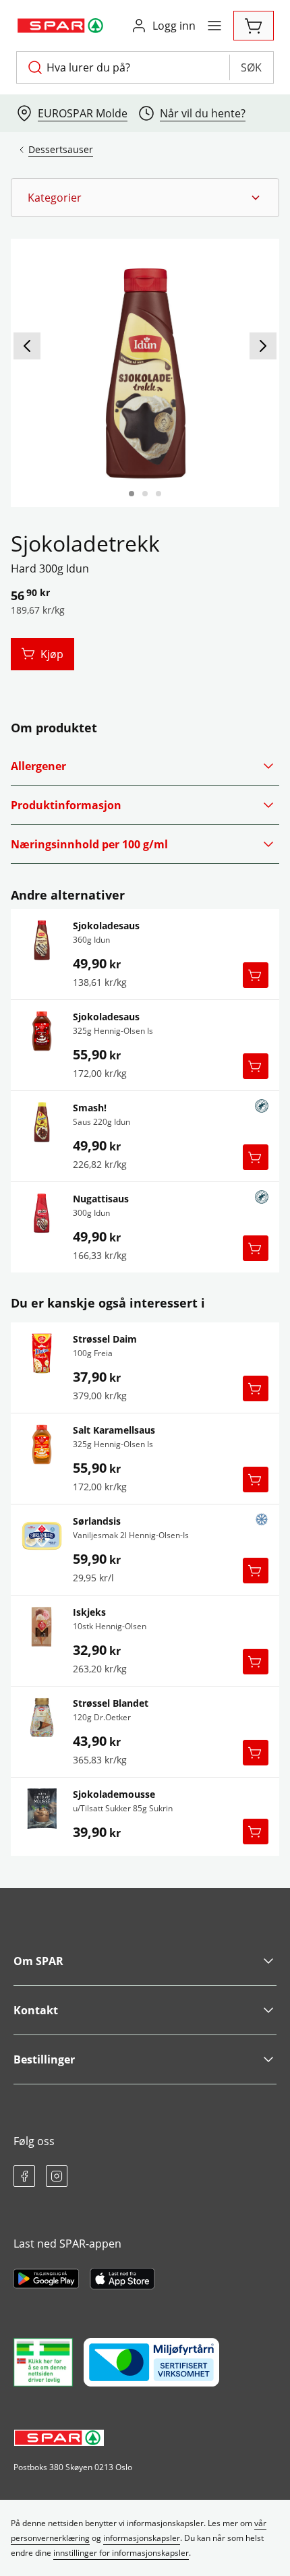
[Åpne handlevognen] (254, 26)
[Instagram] (57, 2176)
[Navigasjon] (214, 26)
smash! (90, 1108)
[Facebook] (24, 2176)
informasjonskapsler (142, 2538)
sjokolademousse (114, 1794)
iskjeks (89, 1612)
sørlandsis (97, 1521)
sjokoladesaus (106, 926)
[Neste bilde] (263, 346)
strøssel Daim (105, 1339)
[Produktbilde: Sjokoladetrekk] (132, 494)
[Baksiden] (145, 494)
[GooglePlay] (46, 2279)
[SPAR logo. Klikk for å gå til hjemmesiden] (62, 26)
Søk (251, 67)
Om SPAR (38, 1961)
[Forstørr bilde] (145, 373)
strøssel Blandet (111, 1703)
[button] (145, 198)
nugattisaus (101, 1199)
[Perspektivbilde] (158, 494)
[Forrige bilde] (27, 346)
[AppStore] (122, 2279)
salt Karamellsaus (114, 1430)
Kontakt (36, 2010)
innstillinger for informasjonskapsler (121, 2553)
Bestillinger (44, 2059)
